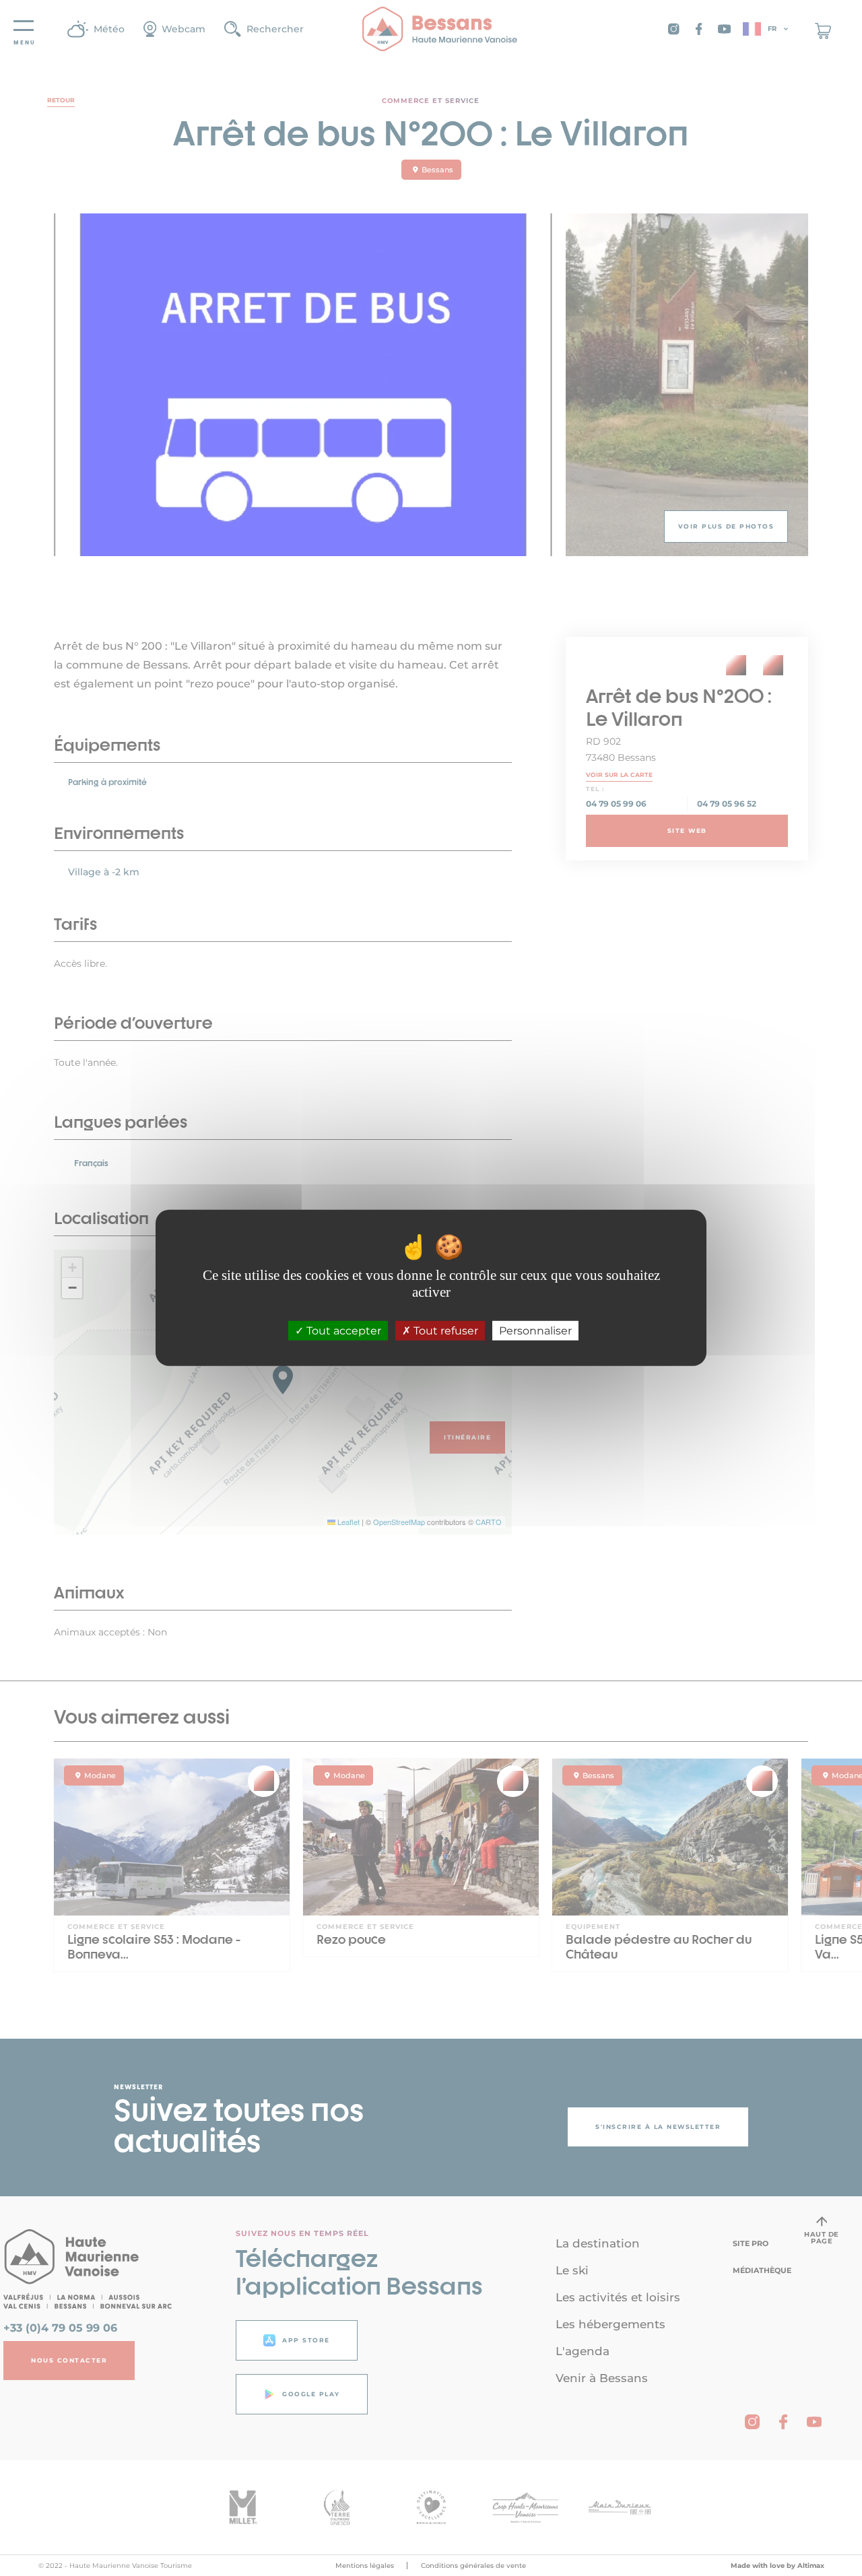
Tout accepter (342, 1331)
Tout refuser (444, 1331)
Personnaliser (535, 1331)
